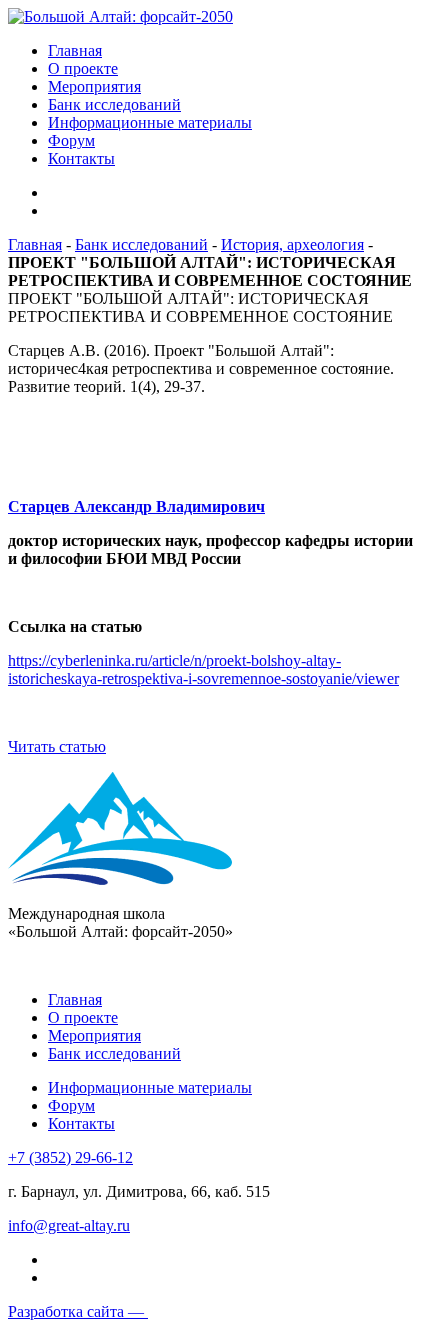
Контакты (81, 158)
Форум (71, 140)
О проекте (83, 68)
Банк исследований (114, 104)
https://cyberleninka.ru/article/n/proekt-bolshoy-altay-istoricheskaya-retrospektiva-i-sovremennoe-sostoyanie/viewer (203, 669)
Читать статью (57, 746)
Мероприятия (94, 86)
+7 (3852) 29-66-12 (70, 1157)
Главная (75, 50)
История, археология (292, 244)
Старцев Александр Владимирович (136, 506)
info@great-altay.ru (69, 1225)
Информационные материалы (150, 122)
